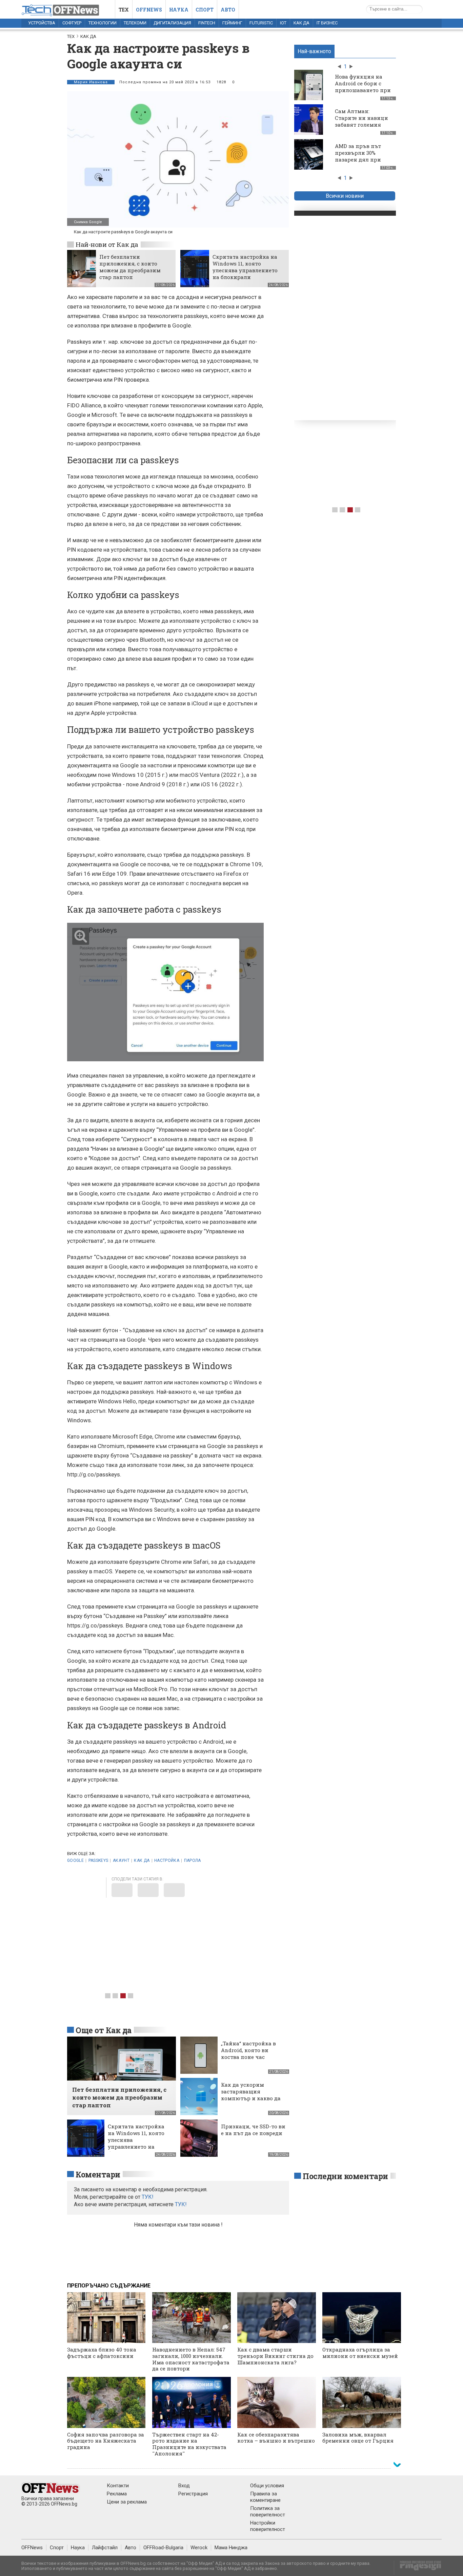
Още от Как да (104, 2030)
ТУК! (181, 2204)
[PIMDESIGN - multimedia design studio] (418, 2568)
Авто (228, 10)
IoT (283, 23)
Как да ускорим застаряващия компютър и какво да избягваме (251, 2095)
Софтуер (72, 23)
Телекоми (135, 23)
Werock (199, 2548)
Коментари (98, 2174)
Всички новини (345, 196)
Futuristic (261, 23)
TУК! (148, 2197)
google (75, 1860)
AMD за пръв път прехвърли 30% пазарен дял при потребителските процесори (358, 159)
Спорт (205, 10)
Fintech (207, 23)
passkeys (98, 1860)
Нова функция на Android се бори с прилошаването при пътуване (363, 87)
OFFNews (32, 2548)
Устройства (42, 23)
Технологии (103, 23)
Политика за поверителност (268, 2511)
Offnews (149, 10)
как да (142, 1860)
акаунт (121, 1860)
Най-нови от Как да (107, 244)
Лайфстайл (105, 2548)
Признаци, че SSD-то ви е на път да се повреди (253, 2130)
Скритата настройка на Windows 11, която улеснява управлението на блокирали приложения (245, 270)
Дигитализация (172, 23)
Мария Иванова (91, 82)
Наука (179, 10)
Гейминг (232, 23)
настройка (167, 1860)
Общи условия (267, 2486)
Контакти (118, 2486)
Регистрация (193, 2494)
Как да (301, 23)
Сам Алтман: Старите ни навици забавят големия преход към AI (361, 121)
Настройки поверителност (268, 2526)
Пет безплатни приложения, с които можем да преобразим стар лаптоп (130, 267)
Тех (124, 10)
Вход (184, 2486)
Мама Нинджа (231, 2548)
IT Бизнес (327, 23)
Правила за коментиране (265, 2497)
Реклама (117, 2494)
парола (193, 1860)
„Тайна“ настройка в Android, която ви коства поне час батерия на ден (248, 2053)
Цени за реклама (127, 2502)
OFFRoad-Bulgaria (163, 2548)
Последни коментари (345, 2176)
